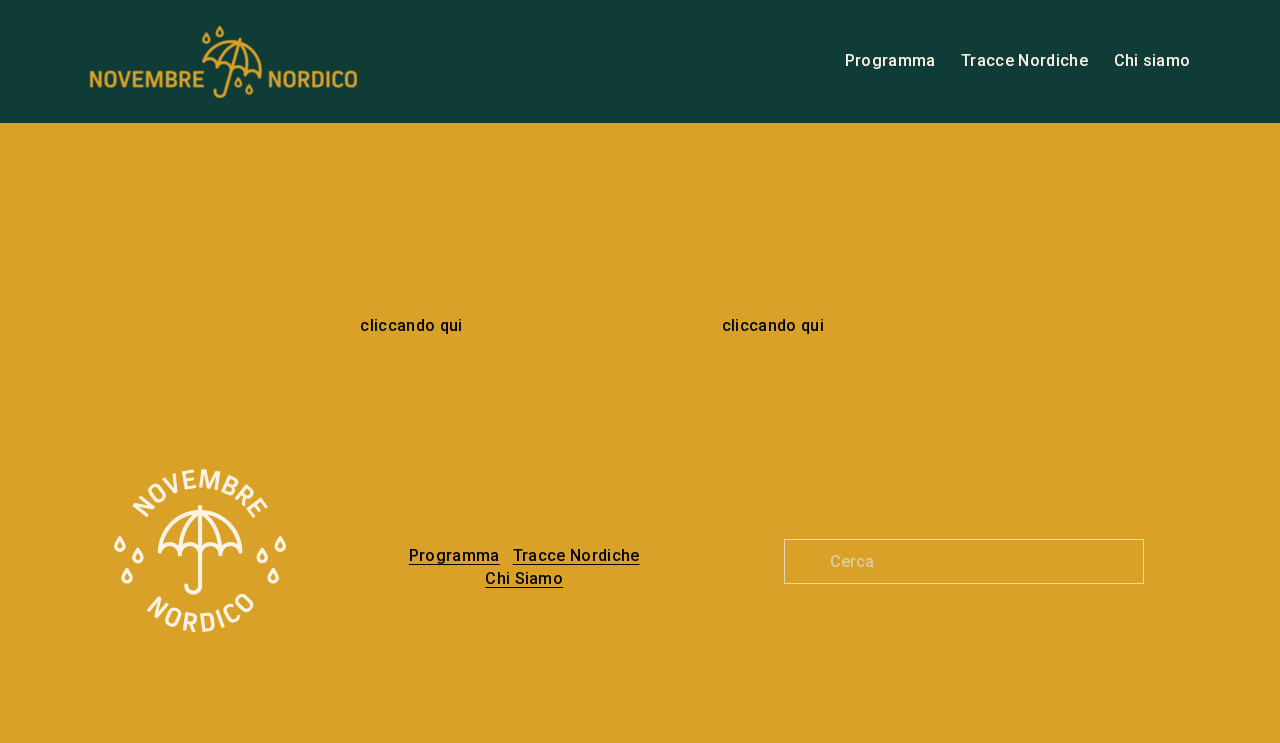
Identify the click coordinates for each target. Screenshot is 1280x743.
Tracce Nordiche (1024, 60)
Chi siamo (1152, 60)
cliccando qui (411, 325)
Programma (890, 60)
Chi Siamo (524, 578)
